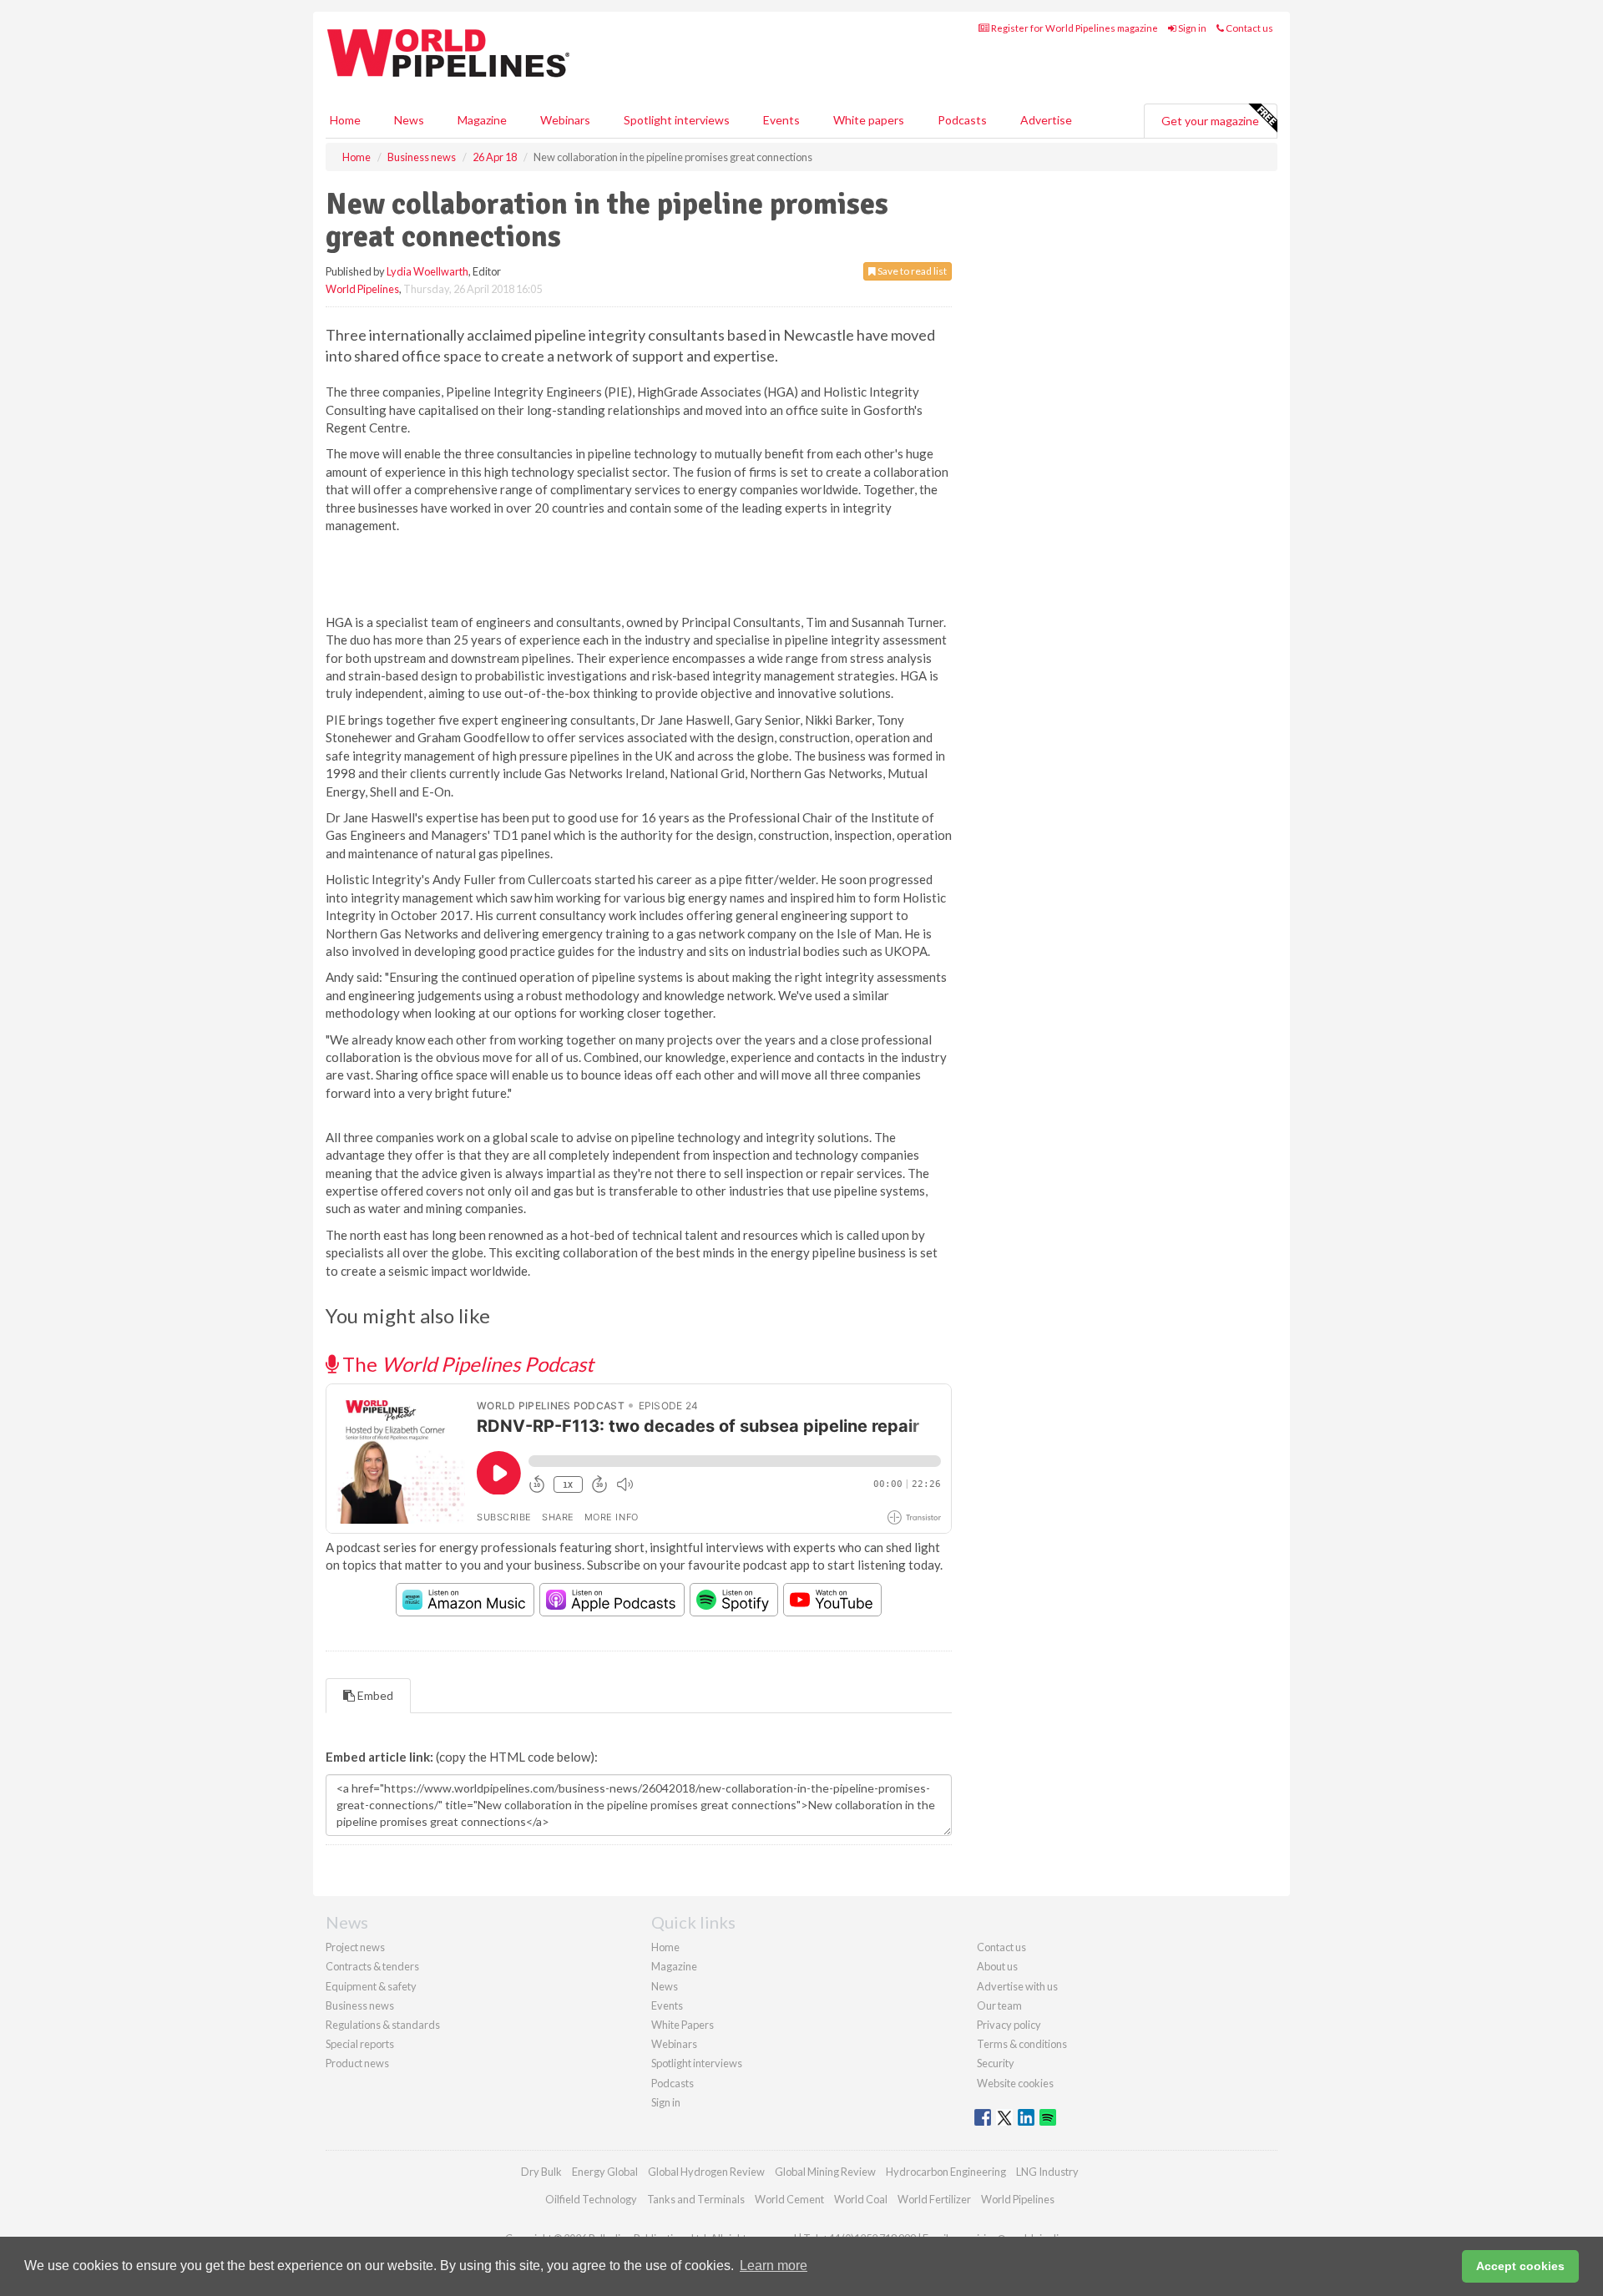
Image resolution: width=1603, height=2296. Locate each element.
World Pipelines (362, 289)
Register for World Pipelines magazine (1074, 28)
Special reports (360, 2044)
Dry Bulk (541, 2172)
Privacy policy (1009, 2025)
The (466, 1364)
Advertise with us (1017, 1986)
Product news (357, 2063)
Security (996, 2063)
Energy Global (605, 2172)
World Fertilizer (934, 2199)
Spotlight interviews (677, 120)
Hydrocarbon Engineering (946, 2172)
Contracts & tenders (372, 1966)
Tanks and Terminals (696, 2199)
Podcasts (962, 120)
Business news (360, 2005)
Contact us (1249, 28)
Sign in (1191, 28)
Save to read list (911, 271)
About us (997, 1966)
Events (781, 120)
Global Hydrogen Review (706, 2172)
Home (345, 120)
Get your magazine (1210, 121)
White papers (869, 120)
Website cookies (1015, 2083)
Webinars (565, 120)
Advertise (1046, 120)
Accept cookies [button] (1520, 2266)
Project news (355, 1947)
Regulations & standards (383, 2025)
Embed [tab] (374, 1695)
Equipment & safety (371, 1986)
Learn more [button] (774, 2266)
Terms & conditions (1022, 2044)
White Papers (683, 2025)
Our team (999, 2005)
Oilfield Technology (591, 2199)
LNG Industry (1047, 2172)
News (665, 1986)
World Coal (861, 2199)
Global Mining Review (825, 2172)
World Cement (789, 2199)
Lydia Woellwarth (427, 271)
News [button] (409, 120)
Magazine (482, 120)
